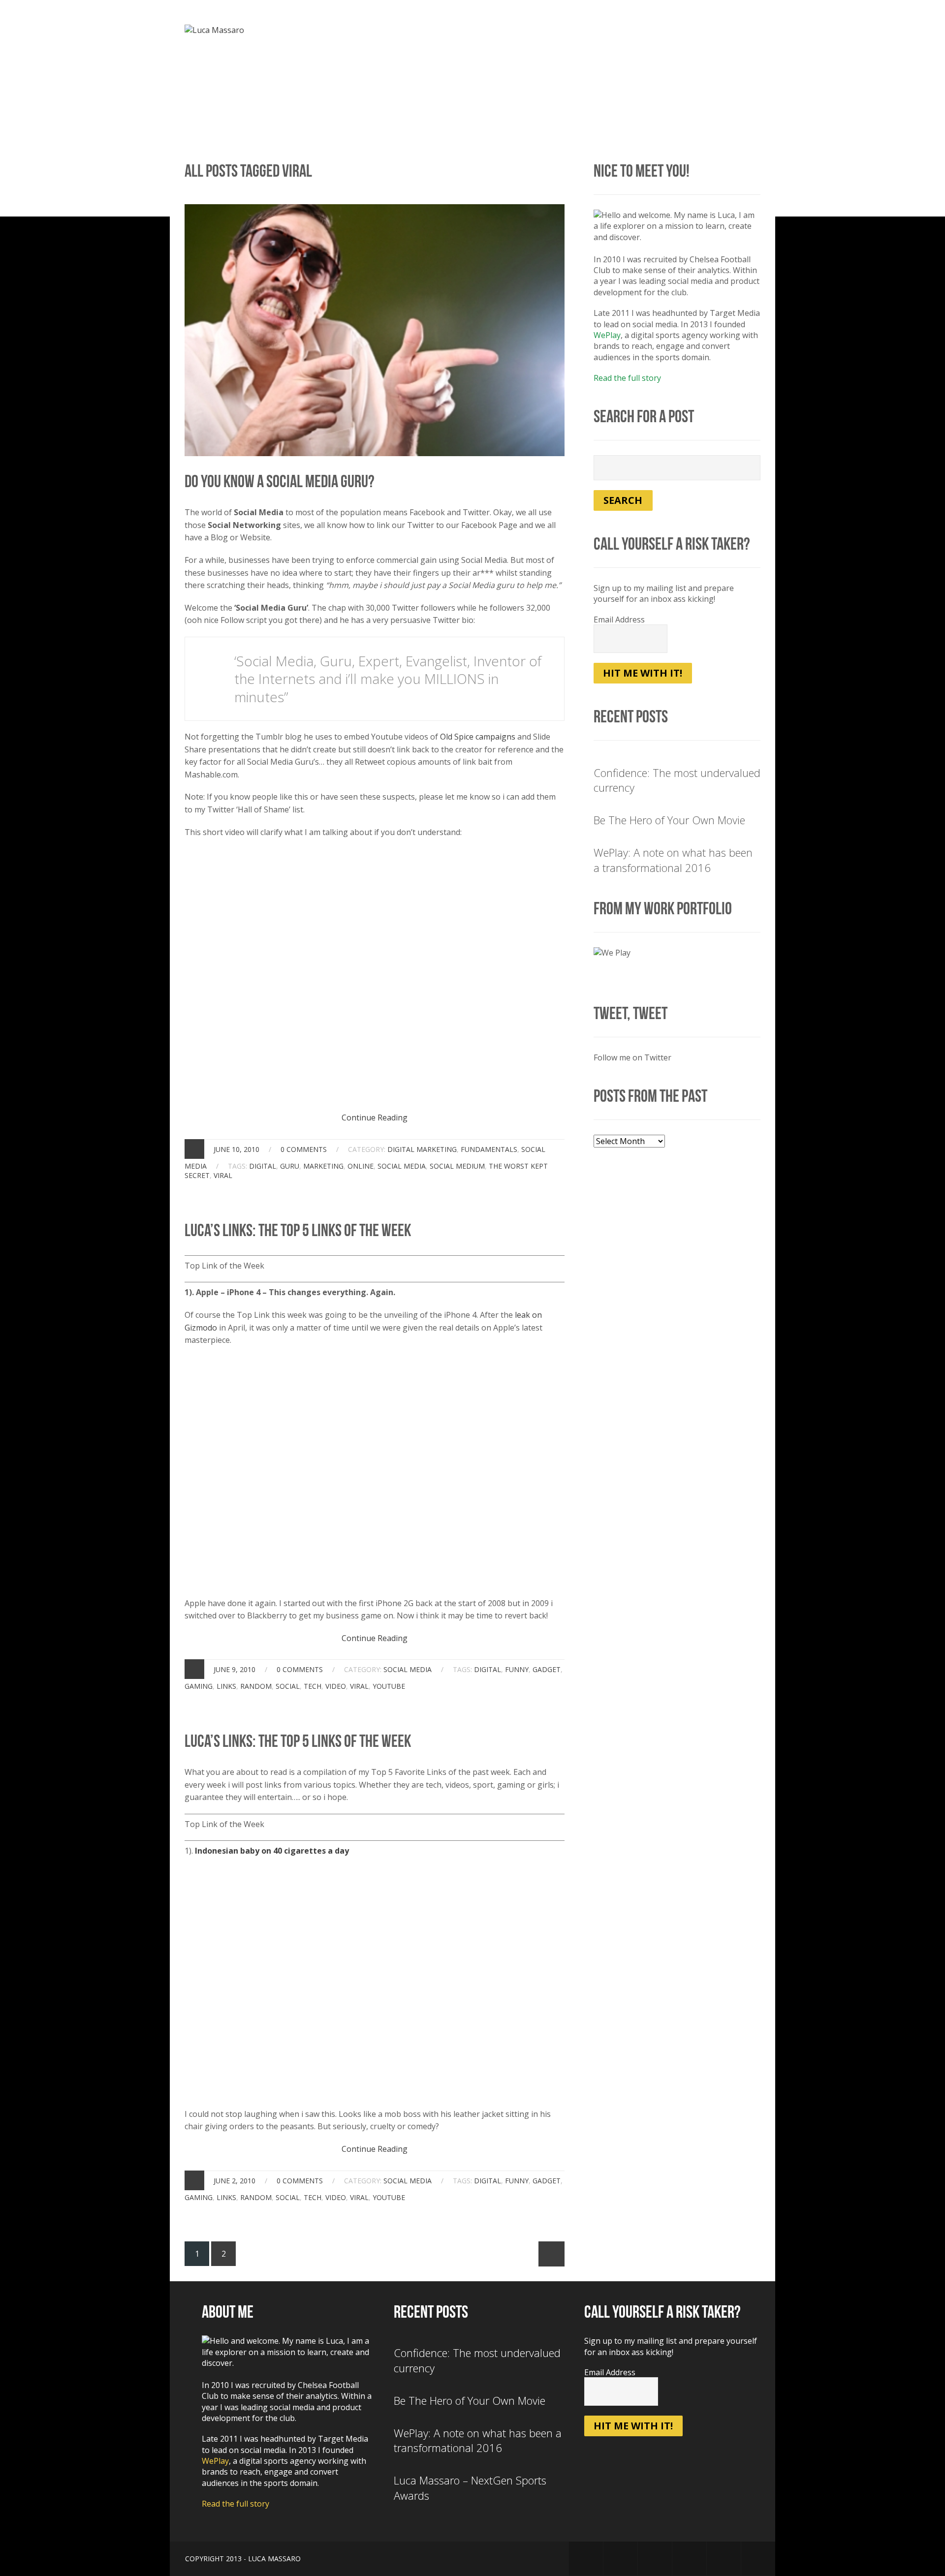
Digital (263, 1166)
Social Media (402, 1166)
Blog (510, 32)
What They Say (664, 32)
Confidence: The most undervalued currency (677, 780)
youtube (389, 1686)
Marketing (323, 1166)
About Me (463, 32)
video (336, 1686)
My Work (555, 32)
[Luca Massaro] (214, 30)
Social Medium (457, 1166)
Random (256, 1686)
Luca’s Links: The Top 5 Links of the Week (298, 1230)
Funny (517, 1669)
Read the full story (627, 378)
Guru (290, 1166)
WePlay (607, 335)
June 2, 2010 (235, 2181)
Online (361, 1166)
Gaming (199, 1686)
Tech (313, 1686)
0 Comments (304, 1149)
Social (288, 1686)
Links (226, 1686)
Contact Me (736, 32)
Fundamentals (489, 1149)
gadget (547, 1669)
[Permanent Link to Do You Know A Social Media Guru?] (375, 210)
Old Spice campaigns (478, 737)
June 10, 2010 (236, 1149)
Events (604, 32)
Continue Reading (375, 1117)
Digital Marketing (422, 1149)
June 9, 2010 (235, 1669)
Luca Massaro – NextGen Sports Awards (470, 2488)
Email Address (619, 620)
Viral (223, 1175)
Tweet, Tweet (630, 1013)
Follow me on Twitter (632, 1057)
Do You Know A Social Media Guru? (280, 481)
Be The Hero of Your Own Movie (669, 820)
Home (416, 32)
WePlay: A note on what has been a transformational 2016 (673, 860)
